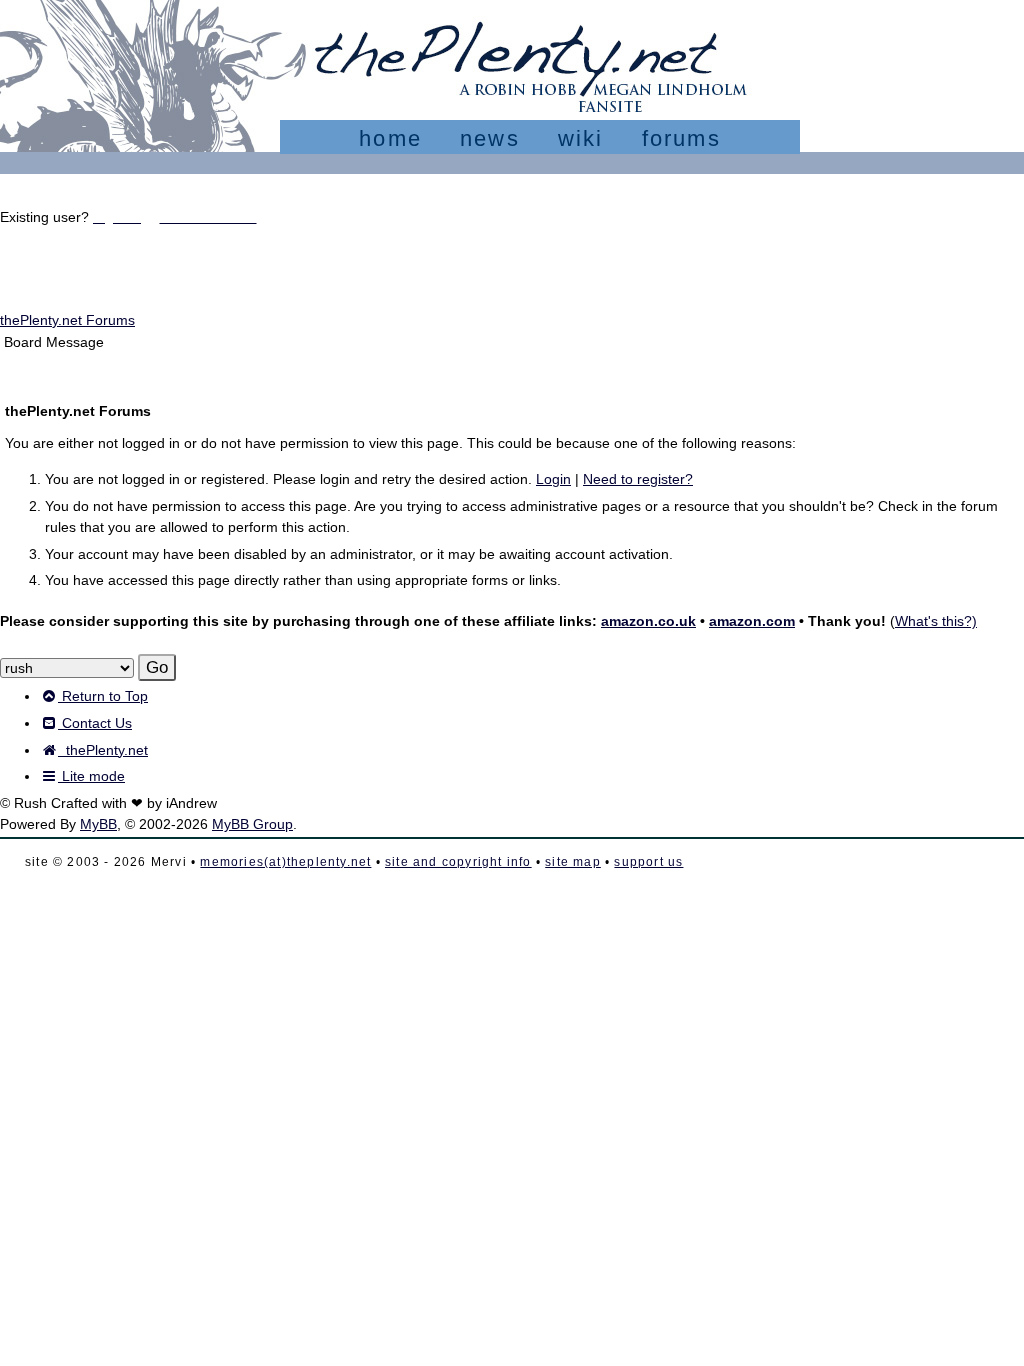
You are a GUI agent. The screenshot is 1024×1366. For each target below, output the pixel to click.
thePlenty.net (103, 750)
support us (648, 862)
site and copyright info (458, 862)
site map (573, 862)
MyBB (98, 824)
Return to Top (103, 696)
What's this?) (936, 621)
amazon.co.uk (648, 621)
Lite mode (91, 776)
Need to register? (638, 479)
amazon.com (752, 621)
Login (553, 479)
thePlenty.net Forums (67, 320)
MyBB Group (252, 824)
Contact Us (95, 723)
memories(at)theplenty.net (285, 862)
